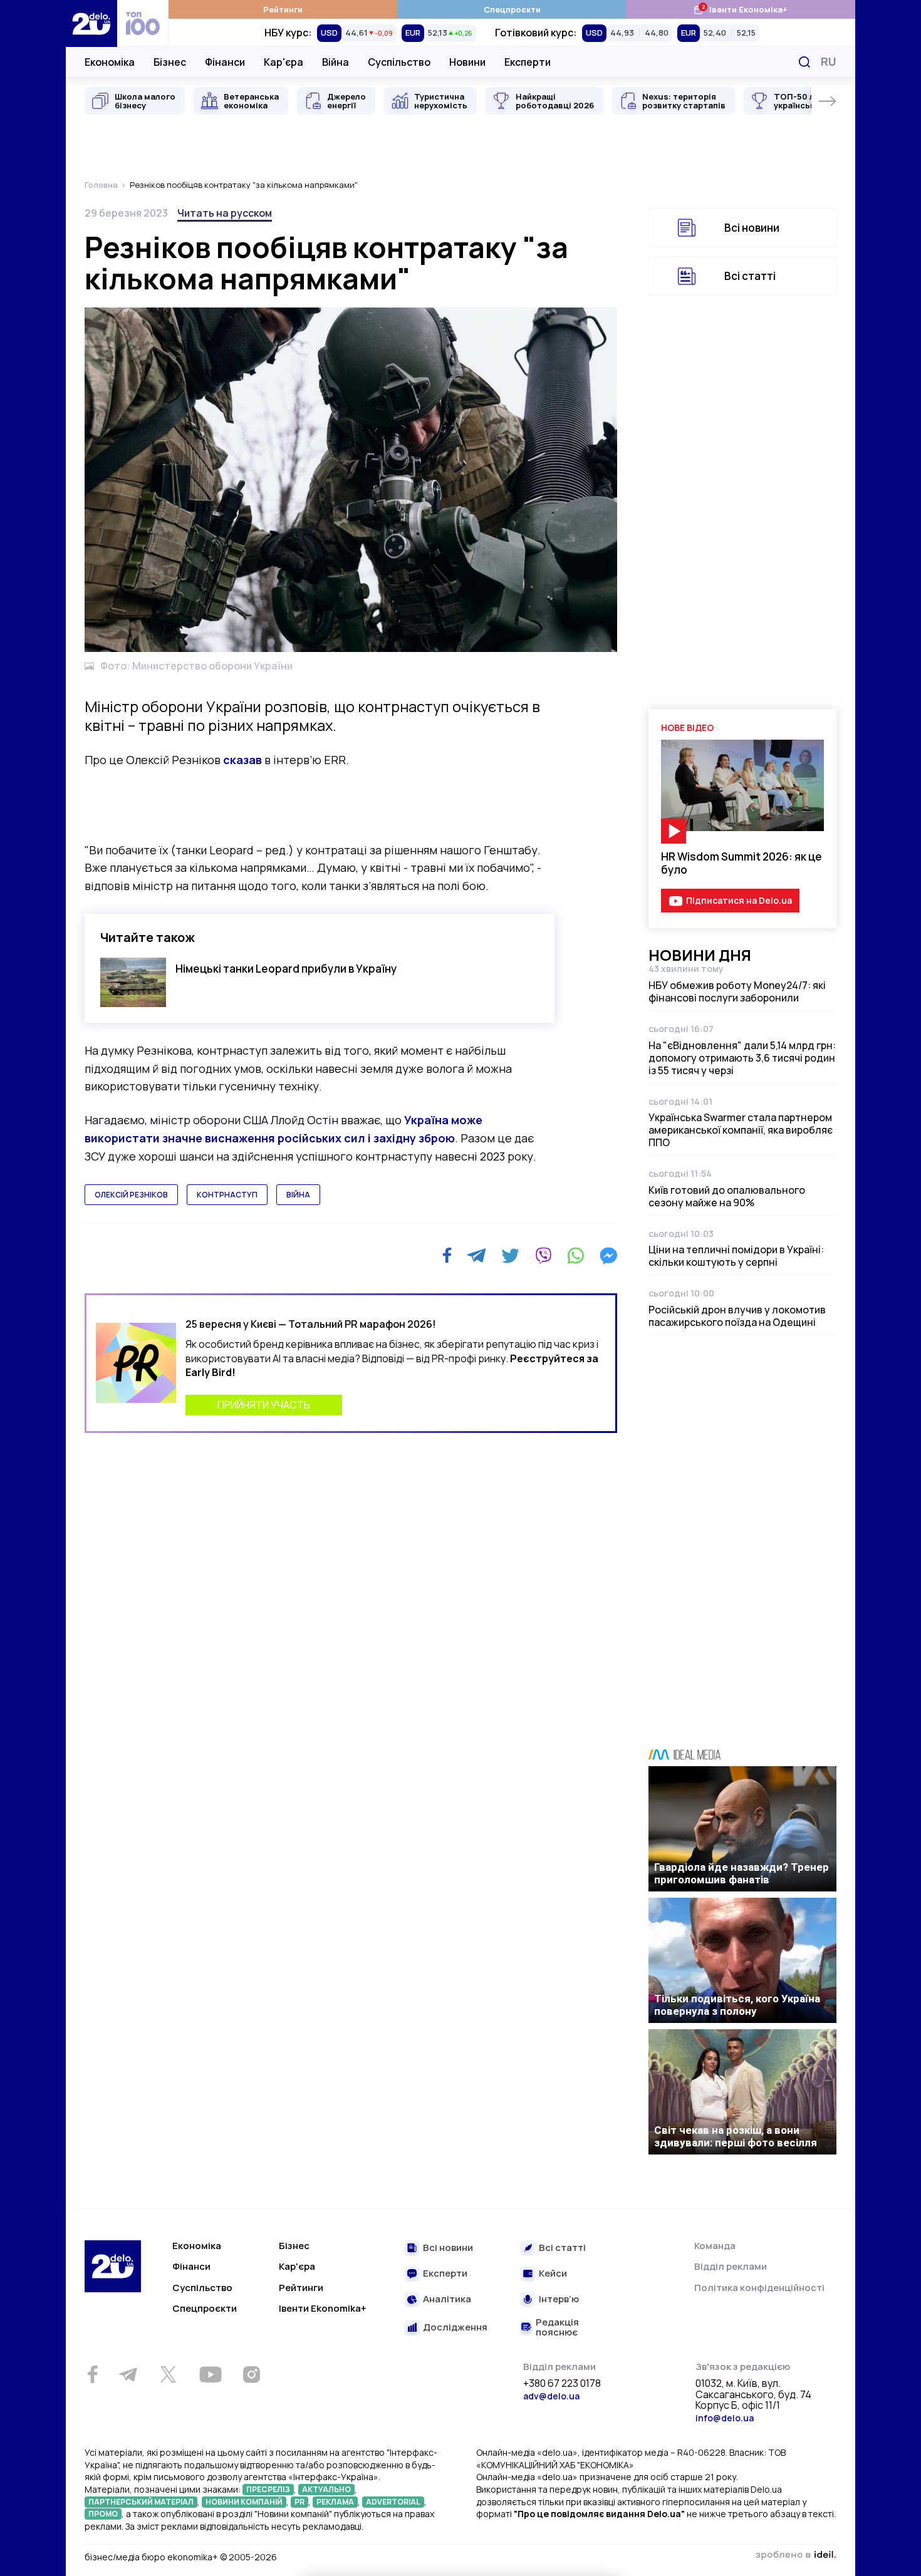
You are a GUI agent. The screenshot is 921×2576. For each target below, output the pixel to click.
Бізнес (170, 62)
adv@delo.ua (551, 2396)
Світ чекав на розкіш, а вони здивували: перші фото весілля (736, 2136)
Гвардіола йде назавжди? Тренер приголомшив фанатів (741, 1873)
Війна (336, 62)
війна (298, 1195)
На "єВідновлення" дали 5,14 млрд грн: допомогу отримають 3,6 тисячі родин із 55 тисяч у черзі (742, 1058)
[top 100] (143, 23)
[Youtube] (210, 2374)
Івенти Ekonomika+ (323, 2308)
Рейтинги (283, 9)
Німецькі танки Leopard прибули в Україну (286, 969)
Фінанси (225, 62)
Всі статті (750, 276)
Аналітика (447, 2299)
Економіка (110, 62)
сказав (242, 760)
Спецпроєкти (512, 9)
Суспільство (399, 62)
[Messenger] (608, 1256)
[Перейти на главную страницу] (91, 23)
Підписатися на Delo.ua (739, 900)
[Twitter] (510, 1256)
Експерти (528, 62)
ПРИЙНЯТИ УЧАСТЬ (264, 1405)
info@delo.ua (725, 2418)
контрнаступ (227, 1195)
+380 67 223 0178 (562, 2384)
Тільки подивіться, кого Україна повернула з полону (737, 2005)
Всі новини (752, 228)
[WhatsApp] (576, 1256)
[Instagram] (251, 2374)
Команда (715, 2246)
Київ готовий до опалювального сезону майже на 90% (727, 1196)
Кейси (553, 2274)
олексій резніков (131, 1195)
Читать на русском (225, 213)
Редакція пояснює (557, 2328)
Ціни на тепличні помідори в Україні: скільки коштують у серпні (736, 1256)
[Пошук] (804, 62)
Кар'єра (284, 62)
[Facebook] (447, 1255)
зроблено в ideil (796, 2555)
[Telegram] (476, 1256)
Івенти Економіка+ (740, 9)
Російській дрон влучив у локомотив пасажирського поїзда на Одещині (737, 1316)
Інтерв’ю (559, 2299)
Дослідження (455, 2328)
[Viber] (543, 1256)
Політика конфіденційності (759, 2288)
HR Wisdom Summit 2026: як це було (741, 863)
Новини (467, 62)
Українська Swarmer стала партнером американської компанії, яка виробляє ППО (741, 1130)
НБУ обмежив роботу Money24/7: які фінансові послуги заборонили (737, 991)
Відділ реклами (731, 2266)
